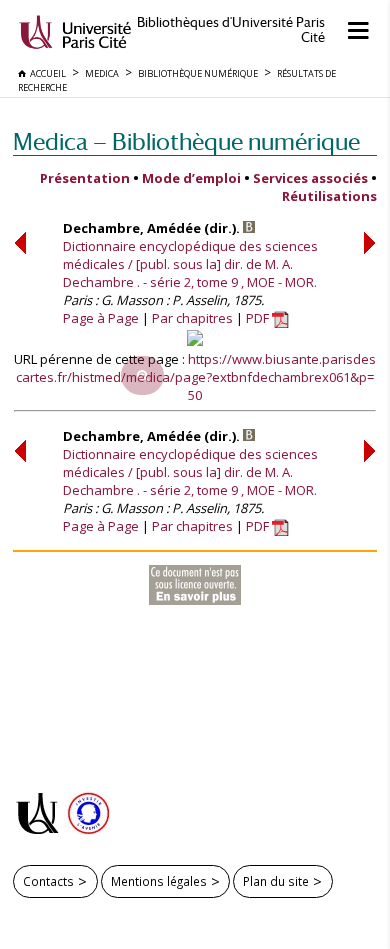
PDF (259, 318)
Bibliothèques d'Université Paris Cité (231, 30)
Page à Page (101, 318)
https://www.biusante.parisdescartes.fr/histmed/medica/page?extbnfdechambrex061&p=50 (196, 377)
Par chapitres (192, 318)
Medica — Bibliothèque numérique (186, 141)
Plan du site (276, 881)
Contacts (48, 881)
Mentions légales (159, 881)
